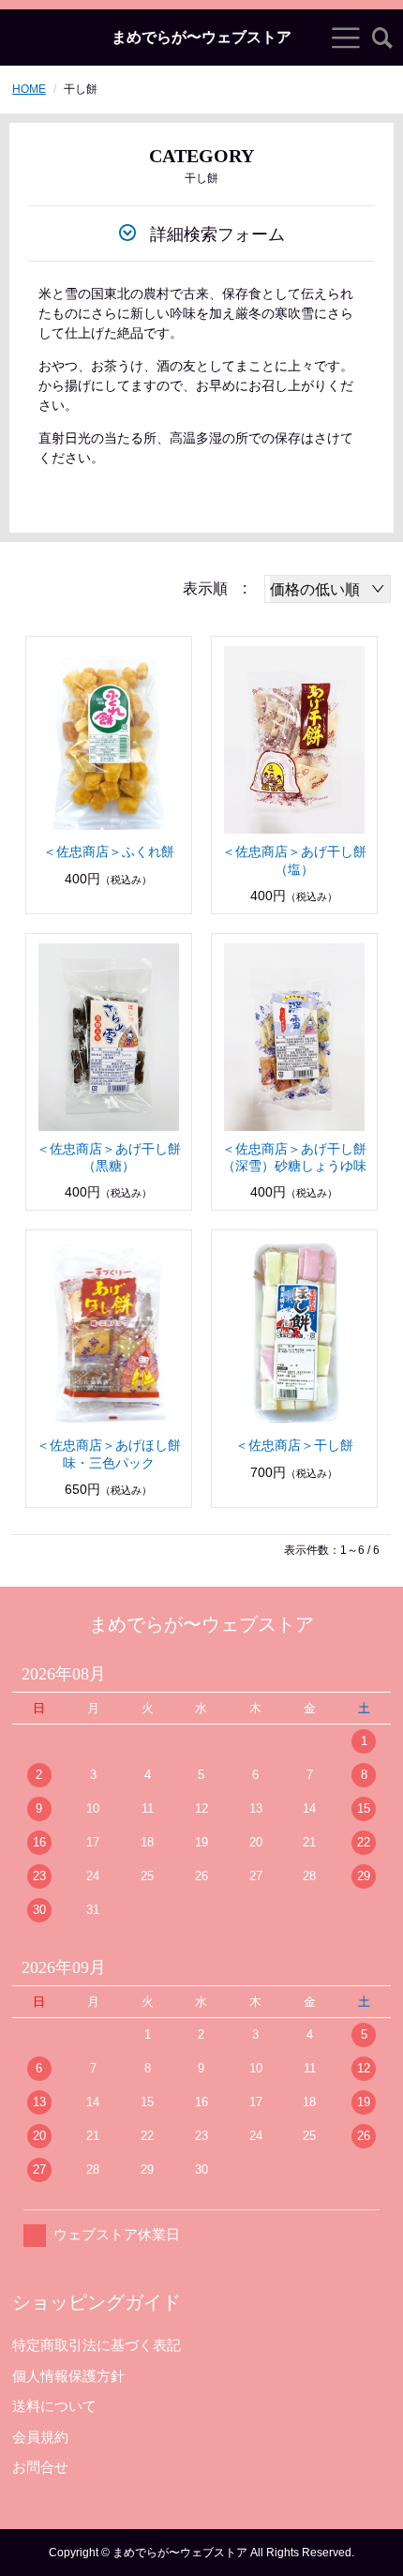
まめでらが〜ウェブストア (201, 38)
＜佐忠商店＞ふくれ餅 (109, 851)
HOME (29, 89)
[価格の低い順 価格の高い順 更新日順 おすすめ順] (328, 589)
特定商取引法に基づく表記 (97, 2345)
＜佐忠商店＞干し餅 (294, 1445)
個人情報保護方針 (68, 2376)
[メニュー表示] (346, 38)
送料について (54, 2406)
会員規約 (40, 2437)
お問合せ (40, 2467)
